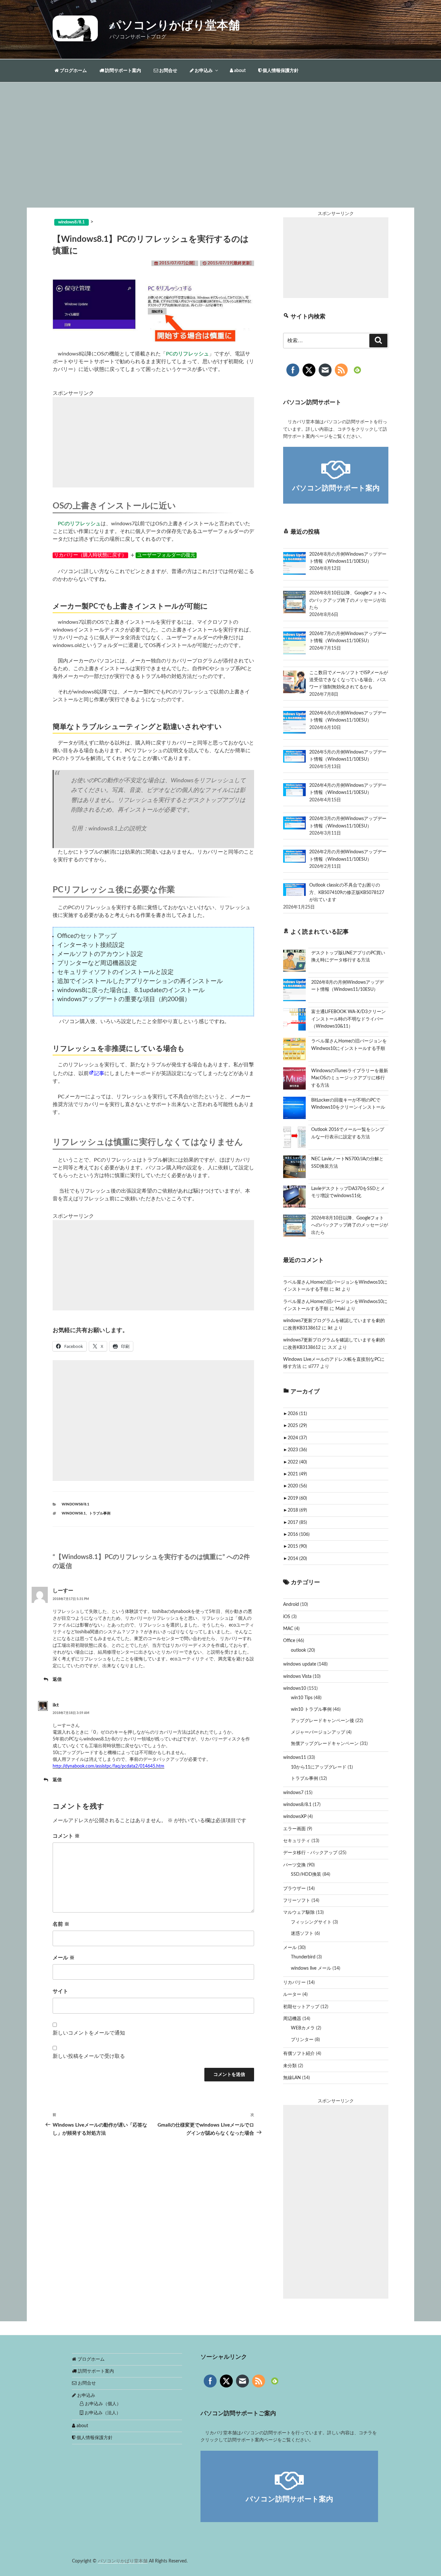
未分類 (290, 2066)
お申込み (203, 71)
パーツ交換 (294, 1865)
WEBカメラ (303, 2028)
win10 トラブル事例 (311, 1709)
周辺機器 (292, 2019)
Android (291, 1605)
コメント (66, 1836)
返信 (57, 1679)
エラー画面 (294, 1829)
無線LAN (292, 2078)
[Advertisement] (221, 159)
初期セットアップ (301, 2007)
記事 (99, 1073)
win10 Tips (302, 1698)
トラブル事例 (100, 1513)
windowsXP (295, 1817)
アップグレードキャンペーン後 (323, 1721)
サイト (60, 1991)
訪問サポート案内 (123, 71)
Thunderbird (303, 1957)
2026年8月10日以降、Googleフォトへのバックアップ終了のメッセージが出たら (350, 1225)
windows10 (295, 1688)
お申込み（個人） (102, 2404)
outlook (298, 1650)
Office (289, 1641)
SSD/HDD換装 (306, 1874)
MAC (288, 1629)
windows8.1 (74, 1513)
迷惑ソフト (302, 1934)
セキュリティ (297, 1841)
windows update (300, 1664)
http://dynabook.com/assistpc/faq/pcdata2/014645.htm (108, 1766)
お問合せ (168, 71)
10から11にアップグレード (319, 1767)
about (239, 71)
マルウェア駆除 (299, 1913)
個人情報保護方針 (280, 71)
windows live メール (311, 1968)
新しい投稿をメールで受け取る (89, 2056)
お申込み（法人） (102, 2413)
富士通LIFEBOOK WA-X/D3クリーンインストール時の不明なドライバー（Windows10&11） (349, 1019)
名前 (61, 1924)
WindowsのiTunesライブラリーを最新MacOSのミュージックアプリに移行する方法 (350, 1078)
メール (64, 1958)
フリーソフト (297, 1901)
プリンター (302, 2040)
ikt (56, 1705)
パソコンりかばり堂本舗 (175, 26)
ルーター (292, 1995)
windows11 (295, 1758)
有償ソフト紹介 (299, 2054)
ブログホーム (73, 71)
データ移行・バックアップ (310, 1853)
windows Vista (297, 1677)
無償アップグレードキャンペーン (325, 1744)
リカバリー (294, 1983)
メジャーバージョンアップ (318, 1732)
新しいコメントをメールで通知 (89, 2033)
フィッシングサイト (311, 1922)
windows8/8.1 (75, 1504)
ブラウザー (294, 1889)
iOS (287, 1617)
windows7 (293, 1793)
